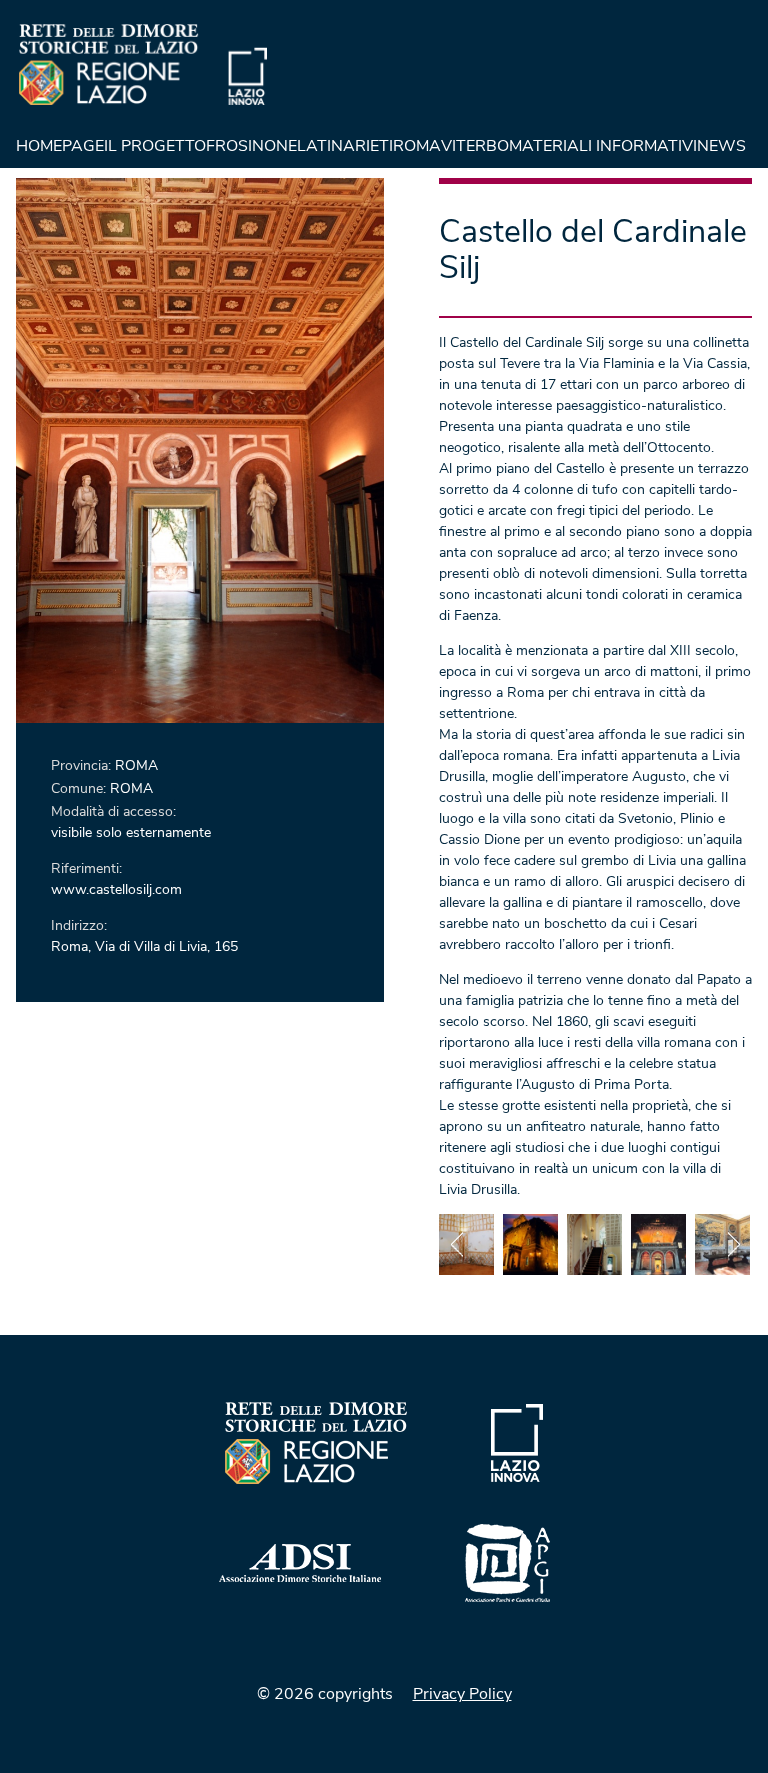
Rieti (374, 146)
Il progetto (155, 146)
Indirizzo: (79, 925)
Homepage (60, 146)
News (721, 146)
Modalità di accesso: (113, 811)
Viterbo (475, 146)
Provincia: (83, 765)
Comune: (80, 788)
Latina (326, 146)
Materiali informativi (603, 146)
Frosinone (251, 146)
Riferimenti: (86, 868)
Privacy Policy (462, 1694)
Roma (417, 146)
